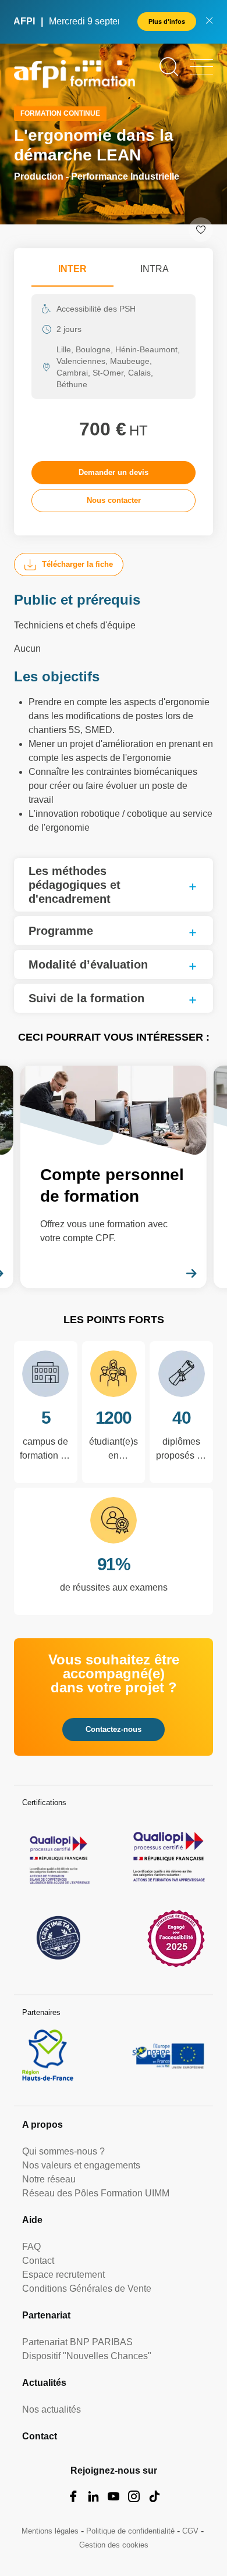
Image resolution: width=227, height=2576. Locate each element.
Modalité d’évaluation (88, 964)
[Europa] (169, 2055)
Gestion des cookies (114, 2545)
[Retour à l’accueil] (75, 76)
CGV (190, 2531)
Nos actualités (52, 2409)
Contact (38, 2261)
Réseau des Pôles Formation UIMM (96, 2193)
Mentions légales (50, 2531)
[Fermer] (209, 22)
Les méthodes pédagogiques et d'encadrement (75, 885)
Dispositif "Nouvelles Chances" (87, 2356)
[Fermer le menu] (201, 67)
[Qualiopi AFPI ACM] (58, 1857)
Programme (61, 931)
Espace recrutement (63, 2275)
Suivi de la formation (86, 998)
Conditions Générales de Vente (87, 2289)
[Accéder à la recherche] (169, 67)
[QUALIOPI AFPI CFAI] (169, 1857)
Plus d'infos (167, 22)
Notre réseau (49, 2179)
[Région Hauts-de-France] (48, 2055)
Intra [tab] (155, 269)
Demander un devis (114, 472)
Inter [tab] (72, 269)
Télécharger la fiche (77, 564)
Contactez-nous (114, 1729)
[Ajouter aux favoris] (201, 230)
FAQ (31, 2247)
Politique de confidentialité (130, 2531)
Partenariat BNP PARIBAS (77, 2342)
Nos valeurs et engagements (81, 2165)
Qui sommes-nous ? (63, 2151)
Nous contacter (114, 500)
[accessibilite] (176, 1938)
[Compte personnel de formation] (114, 1177)
